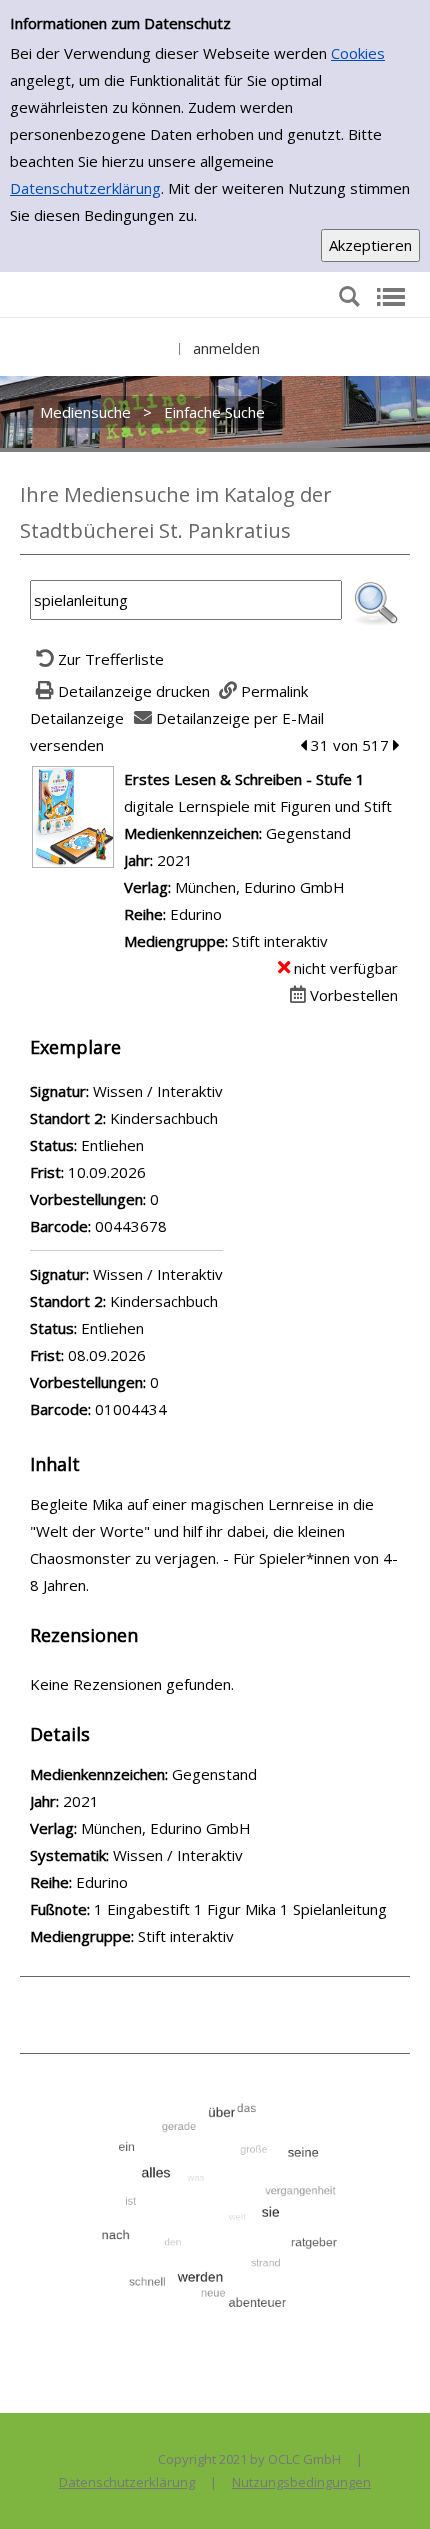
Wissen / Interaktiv (178, 1855)
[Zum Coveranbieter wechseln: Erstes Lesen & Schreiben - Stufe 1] (73, 815)
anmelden (226, 348)
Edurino (196, 914)
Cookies (358, 53)
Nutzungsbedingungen (301, 2482)
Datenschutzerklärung (85, 188)
